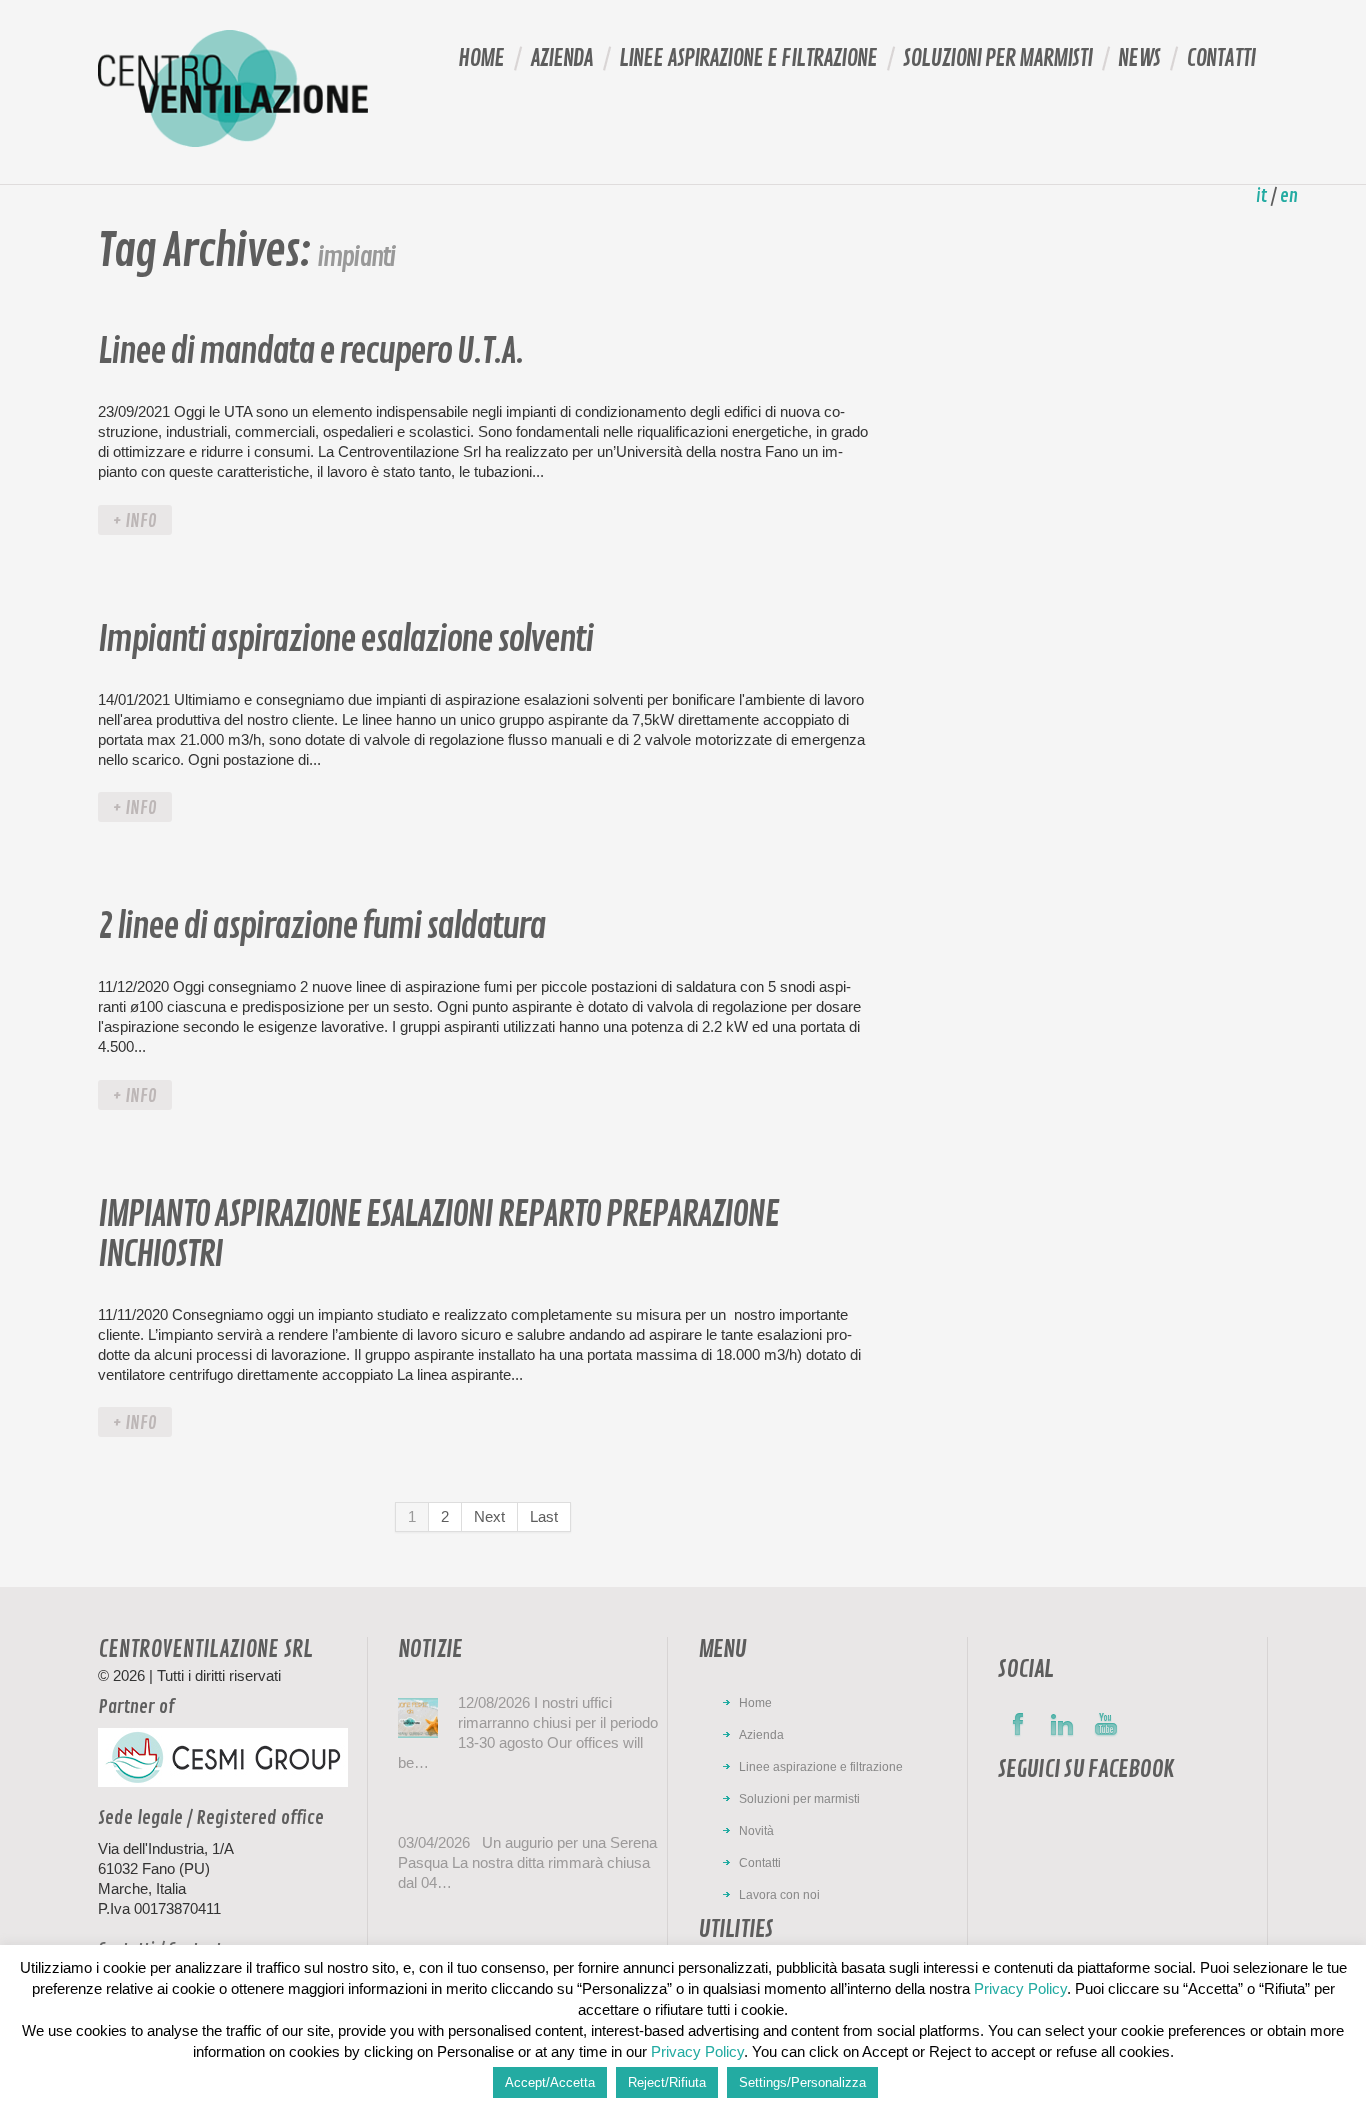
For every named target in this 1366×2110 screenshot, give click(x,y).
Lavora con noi (779, 1895)
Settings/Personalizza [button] (802, 2082)
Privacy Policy (1020, 1988)
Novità (756, 1831)
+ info (135, 521)
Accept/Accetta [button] (550, 2082)
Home (481, 58)
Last (544, 1516)
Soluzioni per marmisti (997, 58)
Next (489, 1516)
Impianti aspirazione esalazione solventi (345, 640)
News (1139, 58)
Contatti (1220, 58)
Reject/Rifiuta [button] (667, 2082)
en (1289, 196)
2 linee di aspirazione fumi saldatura (321, 927)
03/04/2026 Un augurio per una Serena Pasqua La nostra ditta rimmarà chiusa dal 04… (527, 1862)
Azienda (561, 58)
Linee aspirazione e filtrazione (748, 58)
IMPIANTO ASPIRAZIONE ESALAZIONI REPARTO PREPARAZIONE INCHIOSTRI (438, 1235)
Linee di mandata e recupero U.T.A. (310, 352)
